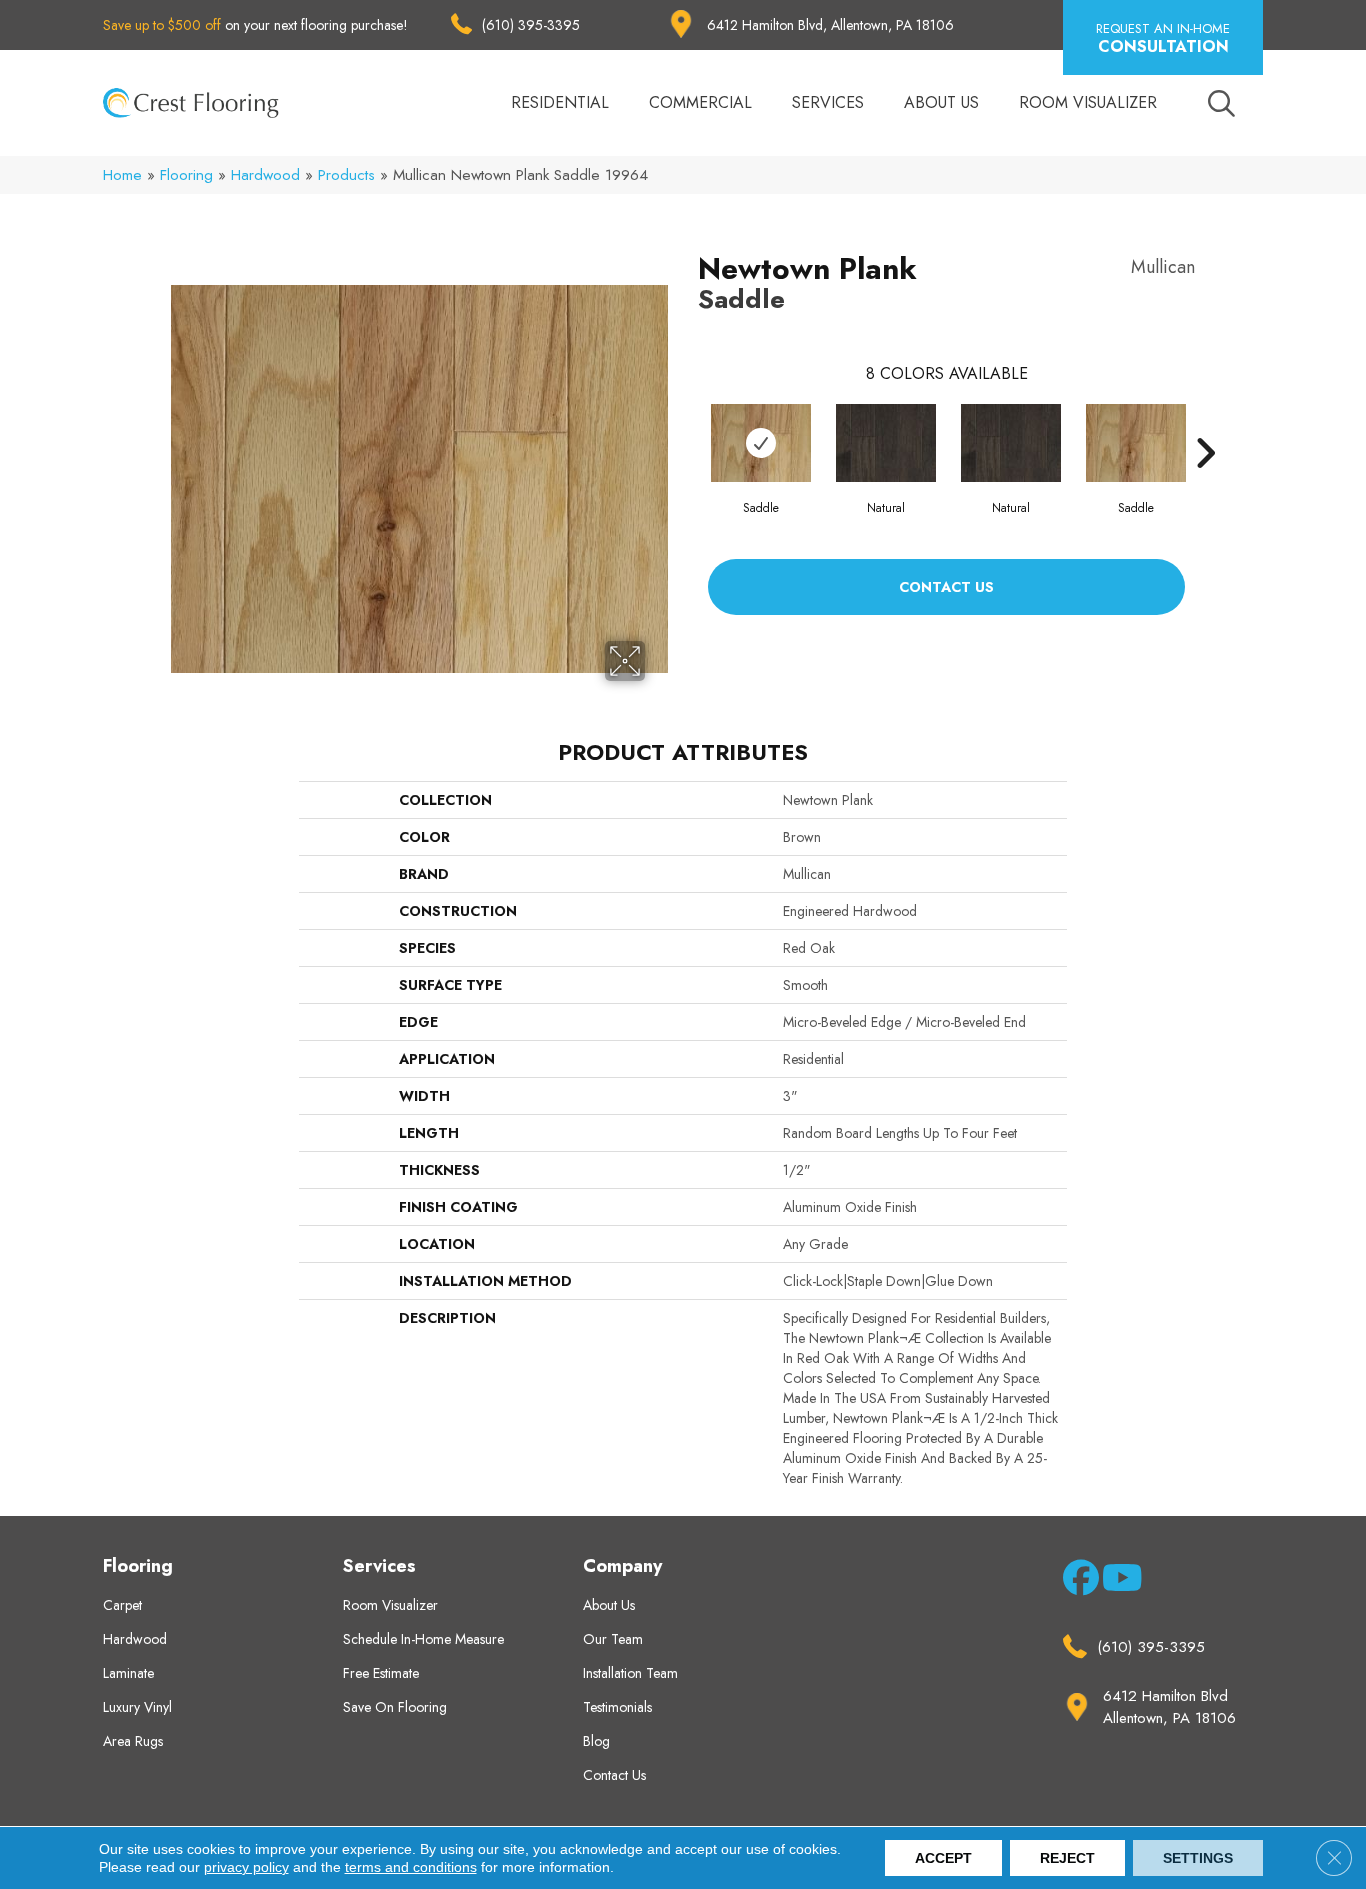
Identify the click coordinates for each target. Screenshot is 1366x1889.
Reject (1067, 1858)
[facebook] (1077, 1582)
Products (346, 175)
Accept (943, 1858)
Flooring (186, 175)
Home (122, 175)
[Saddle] (761, 443)
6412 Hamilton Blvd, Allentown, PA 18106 (830, 25)
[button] (1163, 37)
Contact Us (946, 587)
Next (1205, 423)
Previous (688, 423)
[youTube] (1116, 1582)
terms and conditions (411, 1867)
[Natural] (886, 443)
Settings (1198, 1858)
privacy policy (246, 1867)
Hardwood (265, 175)
